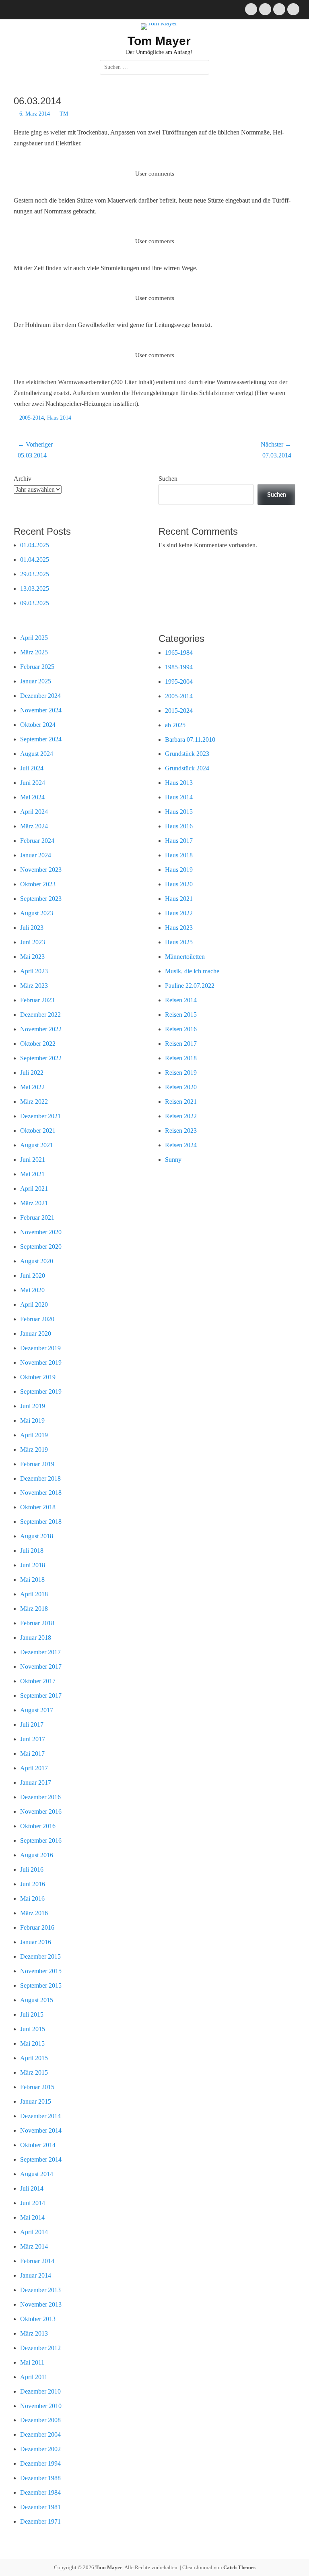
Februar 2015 (37, 2087)
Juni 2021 (33, 1160)
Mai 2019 (32, 1420)
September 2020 (41, 1247)
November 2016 (41, 1811)
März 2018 (34, 1609)
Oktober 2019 (38, 1377)
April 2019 (34, 1435)
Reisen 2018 (181, 1058)
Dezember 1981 (40, 2507)
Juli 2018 (32, 1551)
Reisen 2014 (181, 1000)
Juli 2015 (32, 2014)
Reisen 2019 (181, 1073)
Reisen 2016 (181, 1029)
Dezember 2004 (40, 2434)
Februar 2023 (37, 1000)
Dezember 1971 (40, 2521)
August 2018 (37, 1536)
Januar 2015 (36, 2101)
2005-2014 (32, 418)
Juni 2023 (33, 942)
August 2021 (37, 1145)
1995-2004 (179, 682)
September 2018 (41, 1522)
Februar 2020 (37, 1319)
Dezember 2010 (40, 2391)
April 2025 (34, 638)
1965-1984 (179, 653)
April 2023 (34, 971)
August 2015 (37, 2000)
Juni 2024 (33, 783)
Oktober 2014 (38, 2145)
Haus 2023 (179, 928)
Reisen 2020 (181, 1087)
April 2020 (34, 1305)
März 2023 (34, 986)
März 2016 (34, 1913)
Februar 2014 (37, 2261)
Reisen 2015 (181, 1015)
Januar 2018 (36, 1638)
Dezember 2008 (40, 2420)
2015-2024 (179, 711)
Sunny (173, 1160)
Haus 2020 (179, 884)
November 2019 (41, 1362)
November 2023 (41, 870)
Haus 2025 (179, 942)
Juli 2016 (32, 1869)
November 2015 (41, 1971)
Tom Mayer (159, 41)
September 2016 (41, 1840)
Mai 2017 (32, 1754)
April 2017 (34, 1768)
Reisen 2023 (181, 1131)
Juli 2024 (32, 768)
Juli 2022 (32, 1073)
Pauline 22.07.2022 (190, 986)
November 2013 (41, 2304)
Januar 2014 (36, 2275)
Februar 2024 (37, 841)
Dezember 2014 (40, 2116)
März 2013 (34, 2333)
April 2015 (34, 2058)
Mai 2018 (32, 1580)
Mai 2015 (32, 2043)
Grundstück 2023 (187, 754)
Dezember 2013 (40, 2290)
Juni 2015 (33, 2029)
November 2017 (41, 1667)
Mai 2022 (32, 1087)
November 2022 (41, 1029)
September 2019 (41, 1391)
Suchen (168, 479)
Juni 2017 (33, 1739)
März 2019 (34, 1449)
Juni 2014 (33, 2203)
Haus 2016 (179, 826)
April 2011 (34, 2377)
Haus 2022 (179, 913)
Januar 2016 (36, 1942)
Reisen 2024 (181, 1145)
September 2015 (41, 1985)
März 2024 (34, 826)
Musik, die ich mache (192, 971)
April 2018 (34, 1594)
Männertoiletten (185, 957)
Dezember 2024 (40, 696)
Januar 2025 (36, 681)
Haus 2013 (179, 783)
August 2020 (37, 1261)
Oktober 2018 (38, 1507)
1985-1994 (179, 667)
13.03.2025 (35, 589)
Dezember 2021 (40, 1116)
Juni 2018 (33, 1565)
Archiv (23, 479)
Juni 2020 (33, 1276)
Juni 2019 (33, 1406)
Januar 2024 (36, 855)
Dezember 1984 (40, 2492)
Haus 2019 (179, 870)
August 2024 (37, 754)
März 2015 (34, 2072)
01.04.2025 (35, 545)
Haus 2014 (59, 418)
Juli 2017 (32, 1725)
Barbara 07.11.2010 (190, 740)
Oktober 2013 (38, 2319)
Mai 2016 (32, 1898)
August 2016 (37, 1855)
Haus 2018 (179, 855)
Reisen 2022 (181, 1116)
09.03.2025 (35, 603)
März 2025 (34, 652)
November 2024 (41, 710)
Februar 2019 (37, 1464)
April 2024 (34, 812)
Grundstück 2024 (187, 768)
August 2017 (37, 1710)
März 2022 (34, 1102)
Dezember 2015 (40, 1956)
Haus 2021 (179, 899)
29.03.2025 (35, 574)
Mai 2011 (32, 2362)
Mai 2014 (32, 2217)
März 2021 (34, 1203)
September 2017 (41, 1696)
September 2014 (41, 2159)
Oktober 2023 (38, 884)
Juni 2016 (33, 1884)
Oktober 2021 (38, 1131)
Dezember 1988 (40, 2478)
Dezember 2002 (40, 2449)
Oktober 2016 (38, 1826)
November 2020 (41, 1232)
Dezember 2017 (40, 1652)
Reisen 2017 (181, 1044)
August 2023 (37, 913)
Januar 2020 (36, 1334)
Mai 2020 (32, 1290)
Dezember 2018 (40, 1478)
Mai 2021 (32, 1174)
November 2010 (41, 2406)
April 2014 (34, 2232)
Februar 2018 (37, 1623)
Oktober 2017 (38, 1681)
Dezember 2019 (40, 1348)
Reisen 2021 (181, 1102)
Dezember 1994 (40, 2463)
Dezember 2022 (40, 1015)
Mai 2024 (32, 797)
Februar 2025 (37, 667)
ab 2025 (175, 725)
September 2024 (41, 739)
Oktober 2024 (38, 725)
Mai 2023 (32, 957)
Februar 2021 (37, 1218)
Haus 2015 (179, 812)
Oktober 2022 (38, 1044)
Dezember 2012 (40, 2348)
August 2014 (37, 2174)
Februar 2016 (37, 1927)
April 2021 (34, 1189)
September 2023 (41, 899)
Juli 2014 (32, 2188)
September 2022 (41, 1058)
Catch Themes (239, 2567)
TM (64, 114)
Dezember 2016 (40, 1797)
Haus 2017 (179, 841)
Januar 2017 (36, 1783)
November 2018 (41, 1493)
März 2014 (34, 2246)
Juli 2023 (32, 928)
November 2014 (41, 2130)
